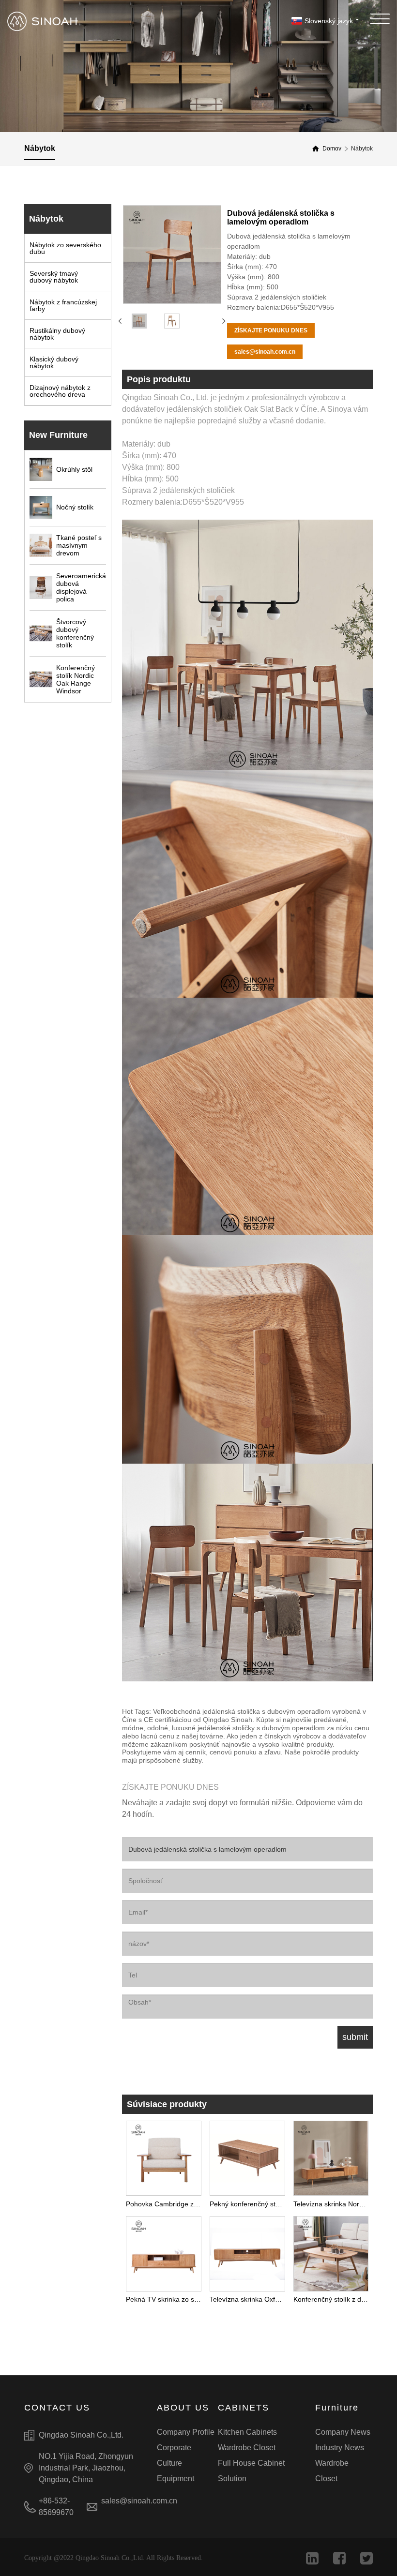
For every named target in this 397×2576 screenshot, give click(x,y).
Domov (332, 149)
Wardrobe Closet (247, 2448)
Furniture (337, 2408)
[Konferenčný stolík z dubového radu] (331, 2251)
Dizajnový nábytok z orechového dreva (60, 391)
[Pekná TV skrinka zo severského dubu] (164, 2251)
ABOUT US (183, 2408)
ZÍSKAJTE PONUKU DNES (271, 330)
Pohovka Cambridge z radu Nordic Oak (166, 2204)
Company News (343, 2432)
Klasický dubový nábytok (54, 362)
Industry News (340, 2448)
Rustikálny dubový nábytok (57, 334)
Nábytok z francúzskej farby (63, 305)
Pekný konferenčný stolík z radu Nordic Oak (249, 2204)
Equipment (176, 2479)
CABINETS (244, 2408)
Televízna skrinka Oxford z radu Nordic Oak (249, 2299)
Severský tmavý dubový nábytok (54, 277)
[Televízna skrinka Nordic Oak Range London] (331, 2156)
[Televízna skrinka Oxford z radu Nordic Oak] (247, 2251)
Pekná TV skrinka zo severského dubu (166, 2299)
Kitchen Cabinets (247, 2432)
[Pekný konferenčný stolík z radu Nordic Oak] (247, 2156)
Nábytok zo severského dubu (65, 248)
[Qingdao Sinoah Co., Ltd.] (43, 21)
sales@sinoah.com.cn (265, 352)
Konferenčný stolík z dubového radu (333, 2299)
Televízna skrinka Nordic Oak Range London (333, 2204)
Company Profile (186, 2432)
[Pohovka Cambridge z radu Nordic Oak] (164, 2156)
